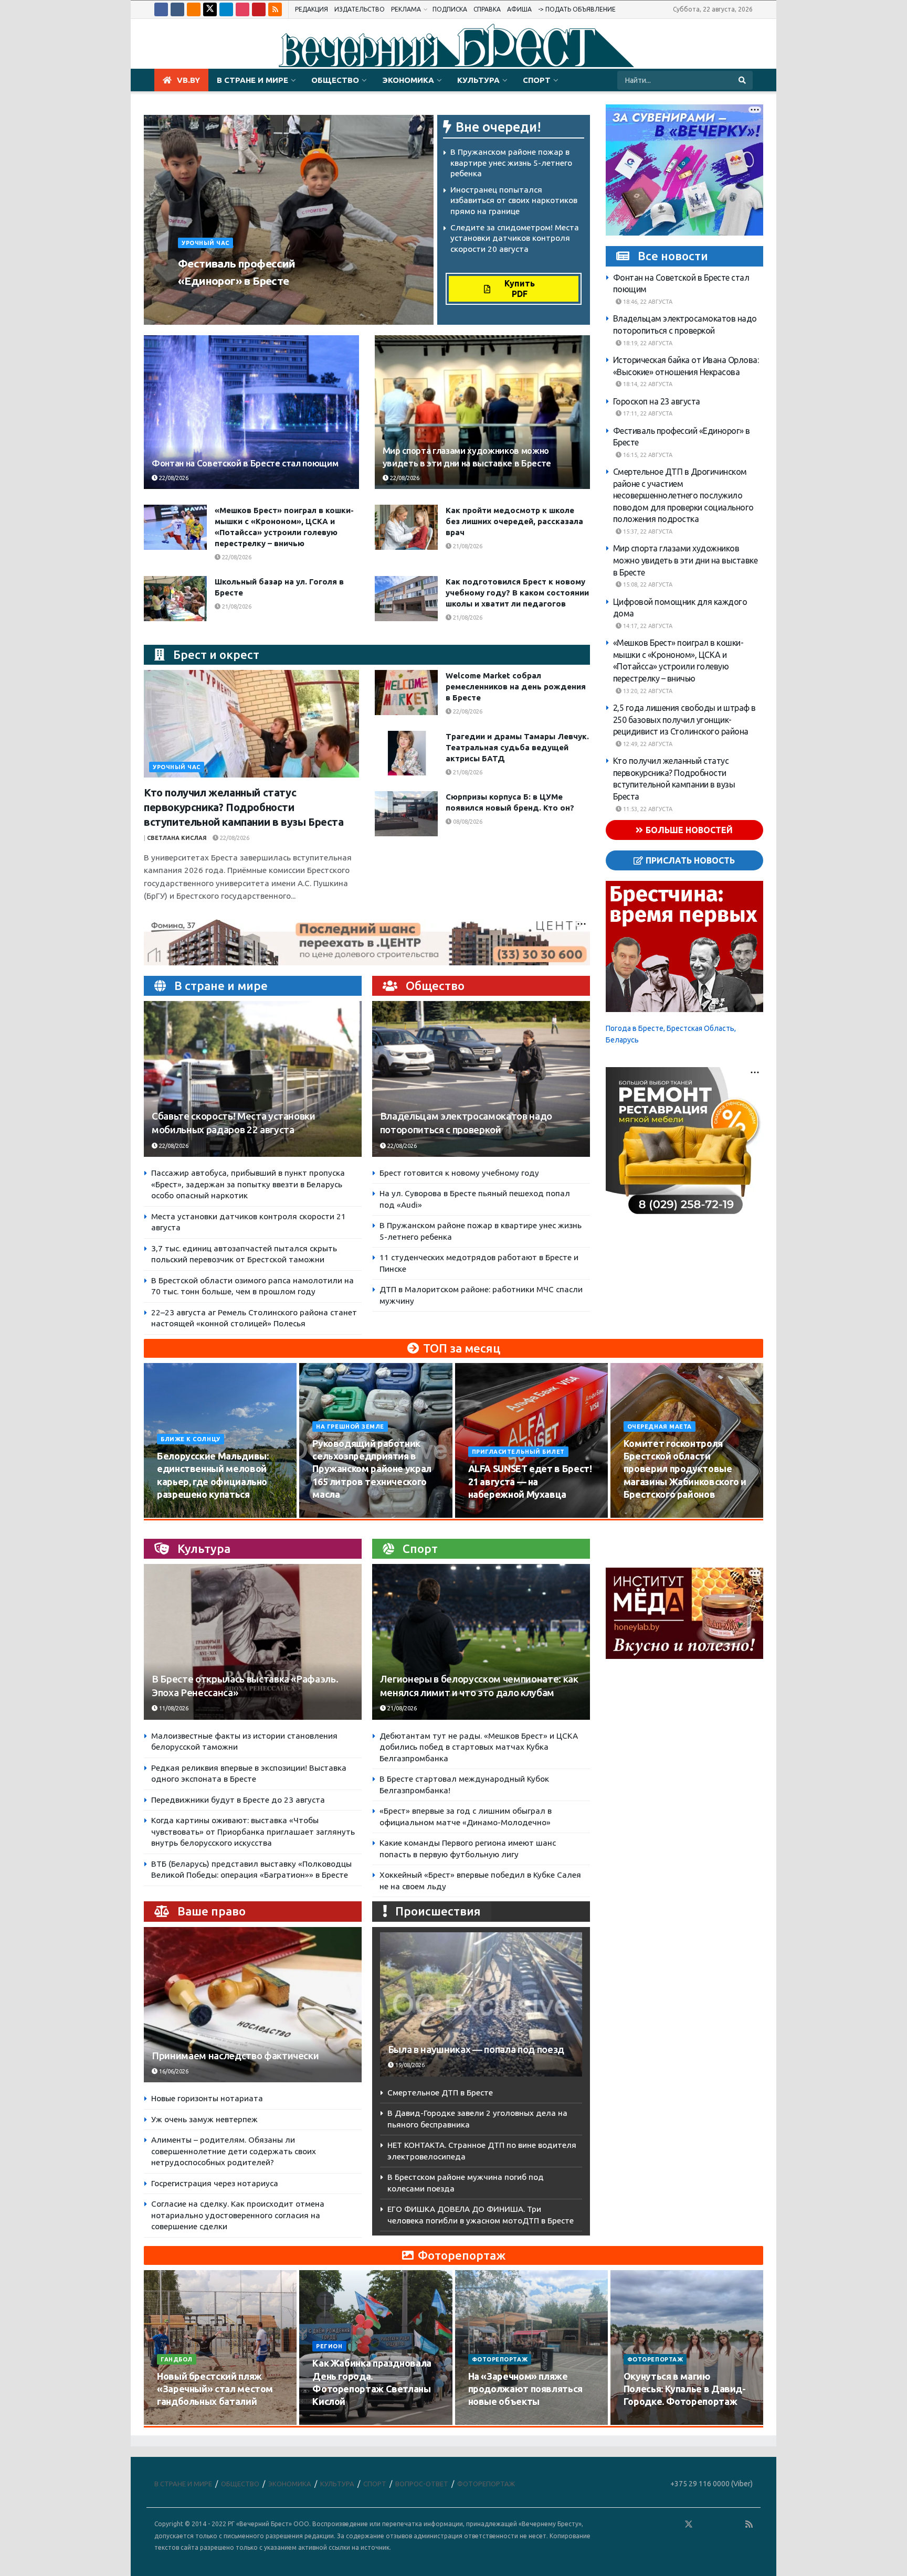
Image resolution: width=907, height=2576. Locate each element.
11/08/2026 (173, 1708)
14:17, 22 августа (647, 626)
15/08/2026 (334, 1514)
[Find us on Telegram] (226, 9)
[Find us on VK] (177, 9)
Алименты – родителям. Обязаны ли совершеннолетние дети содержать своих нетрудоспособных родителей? (234, 2151)
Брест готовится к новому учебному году (459, 1173)
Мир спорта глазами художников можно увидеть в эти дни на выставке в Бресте (685, 560)
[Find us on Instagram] (242, 9)
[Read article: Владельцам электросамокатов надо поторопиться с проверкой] (481, 1079)
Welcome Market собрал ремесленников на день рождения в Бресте (516, 686)
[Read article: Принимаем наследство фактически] (253, 2005)
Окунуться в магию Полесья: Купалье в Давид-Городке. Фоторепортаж (685, 2389)
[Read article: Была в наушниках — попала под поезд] (481, 2004)
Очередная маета (660, 1427)
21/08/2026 (467, 546)
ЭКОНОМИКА (408, 80)
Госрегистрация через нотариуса (215, 2183)
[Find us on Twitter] (210, 9)
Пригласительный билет (519, 1452)
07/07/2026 (645, 2422)
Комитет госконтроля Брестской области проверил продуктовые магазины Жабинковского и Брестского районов (685, 1469)
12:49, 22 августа (647, 744)
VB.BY (188, 80)
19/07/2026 (334, 2422)
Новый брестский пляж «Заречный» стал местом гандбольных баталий (215, 2389)
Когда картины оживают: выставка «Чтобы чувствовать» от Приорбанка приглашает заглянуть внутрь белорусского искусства (253, 1832)
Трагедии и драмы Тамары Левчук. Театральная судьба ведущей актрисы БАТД (517, 747)
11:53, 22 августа (647, 809)
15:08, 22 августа (647, 584)
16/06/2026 (173, 2071)
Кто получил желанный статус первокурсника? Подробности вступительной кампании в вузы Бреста (244, 807)
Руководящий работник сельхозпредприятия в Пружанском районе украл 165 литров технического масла (372, 1469)
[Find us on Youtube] (259, 9)
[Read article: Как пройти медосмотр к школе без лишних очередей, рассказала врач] (406, 527)
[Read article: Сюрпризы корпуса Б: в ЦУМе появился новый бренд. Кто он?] (406, 814)
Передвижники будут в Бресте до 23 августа (238, 1800)
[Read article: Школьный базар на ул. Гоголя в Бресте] (175, 599)
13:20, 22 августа (647, 691)
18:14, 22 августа (647, 384)
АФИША (519, 9)
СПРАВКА (487, 9)
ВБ (185, 301)
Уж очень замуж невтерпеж (204, 2119)
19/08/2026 (645, 1514)
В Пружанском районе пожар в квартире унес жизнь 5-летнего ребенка (511, 163)
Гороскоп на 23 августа (657, 401)
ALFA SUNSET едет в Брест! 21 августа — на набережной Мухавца (530, 1481)
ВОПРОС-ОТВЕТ (422, 2484)
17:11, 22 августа (647, 413)
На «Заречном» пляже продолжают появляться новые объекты (525, 2389)
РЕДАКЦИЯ (312, 9)
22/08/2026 (216, 301)
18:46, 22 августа (647, 302)
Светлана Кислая (177, 838)
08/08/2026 (467, 822)
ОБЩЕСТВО (335, 80)
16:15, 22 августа (647, 455)
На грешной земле (350, 1427)
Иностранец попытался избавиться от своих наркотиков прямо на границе (514, 200)
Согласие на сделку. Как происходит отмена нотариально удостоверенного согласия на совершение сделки (238, 2215)
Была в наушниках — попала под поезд (476, 2050)
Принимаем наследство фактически (235, 2056)
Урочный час (205, 243)
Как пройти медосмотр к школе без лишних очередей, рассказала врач (514, 521)
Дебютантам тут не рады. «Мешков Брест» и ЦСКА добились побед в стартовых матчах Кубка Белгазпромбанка (479, 1747)
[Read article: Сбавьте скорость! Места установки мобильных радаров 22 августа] (253, 1079)
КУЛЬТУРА (478, 80)
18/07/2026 (489, 2422)
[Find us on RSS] (275, 9)
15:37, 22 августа (647, 531)
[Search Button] (743, 80)
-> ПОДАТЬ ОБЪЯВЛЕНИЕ (577, 9)
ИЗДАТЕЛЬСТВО (360, 9)
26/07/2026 (178, 2422)
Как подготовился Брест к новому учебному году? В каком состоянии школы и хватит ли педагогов (517, 593)
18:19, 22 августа (647, 343)
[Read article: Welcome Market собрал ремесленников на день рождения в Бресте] (406, 693)
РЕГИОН (329, 2346)
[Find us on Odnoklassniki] (194, 9)
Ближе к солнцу (191, 1439)
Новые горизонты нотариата (207, 2098)
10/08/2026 (178, 1514)
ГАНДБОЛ (177, 2359)
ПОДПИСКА (450, 9)
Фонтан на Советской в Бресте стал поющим (245, 463)
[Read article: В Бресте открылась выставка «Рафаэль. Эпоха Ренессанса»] (253, 1642)
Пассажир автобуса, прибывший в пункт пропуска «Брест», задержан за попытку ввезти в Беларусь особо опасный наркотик (248, 1184)
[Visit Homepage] (454, 44)
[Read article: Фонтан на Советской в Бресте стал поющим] (251, 412)
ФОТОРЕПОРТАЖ (500, 2359)
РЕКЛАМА (406, 9)
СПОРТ (537, 80)
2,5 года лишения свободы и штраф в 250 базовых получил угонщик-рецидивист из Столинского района (684, 720)
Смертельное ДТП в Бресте (440, 2093)
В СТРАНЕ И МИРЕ (252, 80)
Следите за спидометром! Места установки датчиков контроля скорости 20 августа (515, 238)
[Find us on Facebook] (161, 9)
